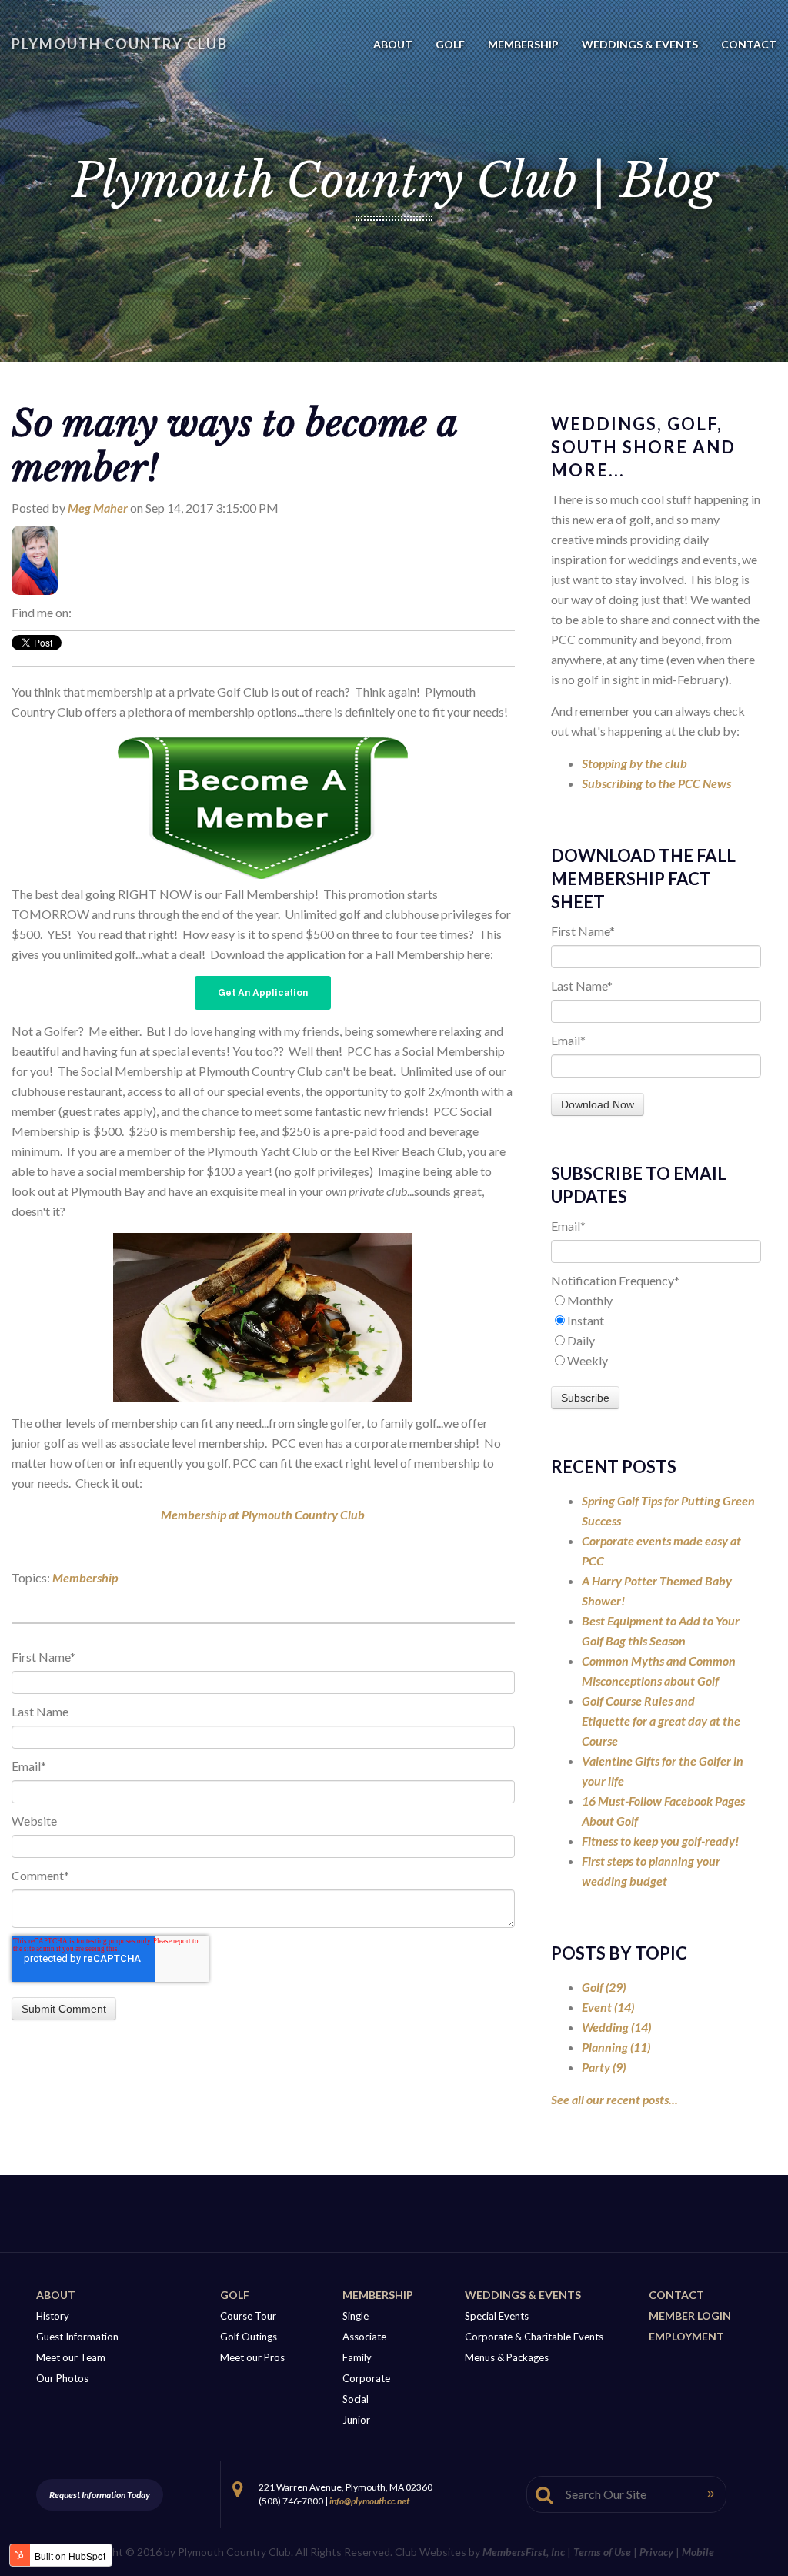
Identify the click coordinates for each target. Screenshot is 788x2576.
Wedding (616, 2027)
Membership (85, 1577)
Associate (364, 2337)
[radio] (656, 1301)
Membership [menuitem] (523, 44)
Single (356, 2316)
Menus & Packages (507, 2357)
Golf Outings (249, 2337)
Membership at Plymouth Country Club (263, 1514)
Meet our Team (71, 2357)
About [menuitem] (393, 44)
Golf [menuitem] (450, 44)
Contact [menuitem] (749, 44)
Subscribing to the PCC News (656, 783)
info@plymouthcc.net (369, 2501)
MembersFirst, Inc (524, 2552)
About (56, 2295)
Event (608, 2007)
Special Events (497, 2316)
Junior (356, 2420)
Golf (604, 1987)
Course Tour (248, 2316)
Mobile (698, 2552)
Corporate (366, 2378)
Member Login (690, 2315)
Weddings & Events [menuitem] (640, 44)
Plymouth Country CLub (120, 44)
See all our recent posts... (614, 2099)
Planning (616, 2047)
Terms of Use (602, 2552)
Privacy (656, 2552)
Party (604, 2067)
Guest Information (77, 2337)
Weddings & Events (523, 2295)
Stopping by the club (634, 763)
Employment (686, 2336)
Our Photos (62, 2378)
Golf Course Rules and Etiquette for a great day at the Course (661, 1721)
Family (357, 2357)
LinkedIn (83, 613)
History (53, 2316)
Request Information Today (100, 2495)
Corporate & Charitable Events (534, 2337)
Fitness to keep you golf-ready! (660, 1841)
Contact (676, 2295)
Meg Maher (98, 508)
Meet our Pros (252, 2357)
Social (356, 2399)
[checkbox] (656, 1331)
